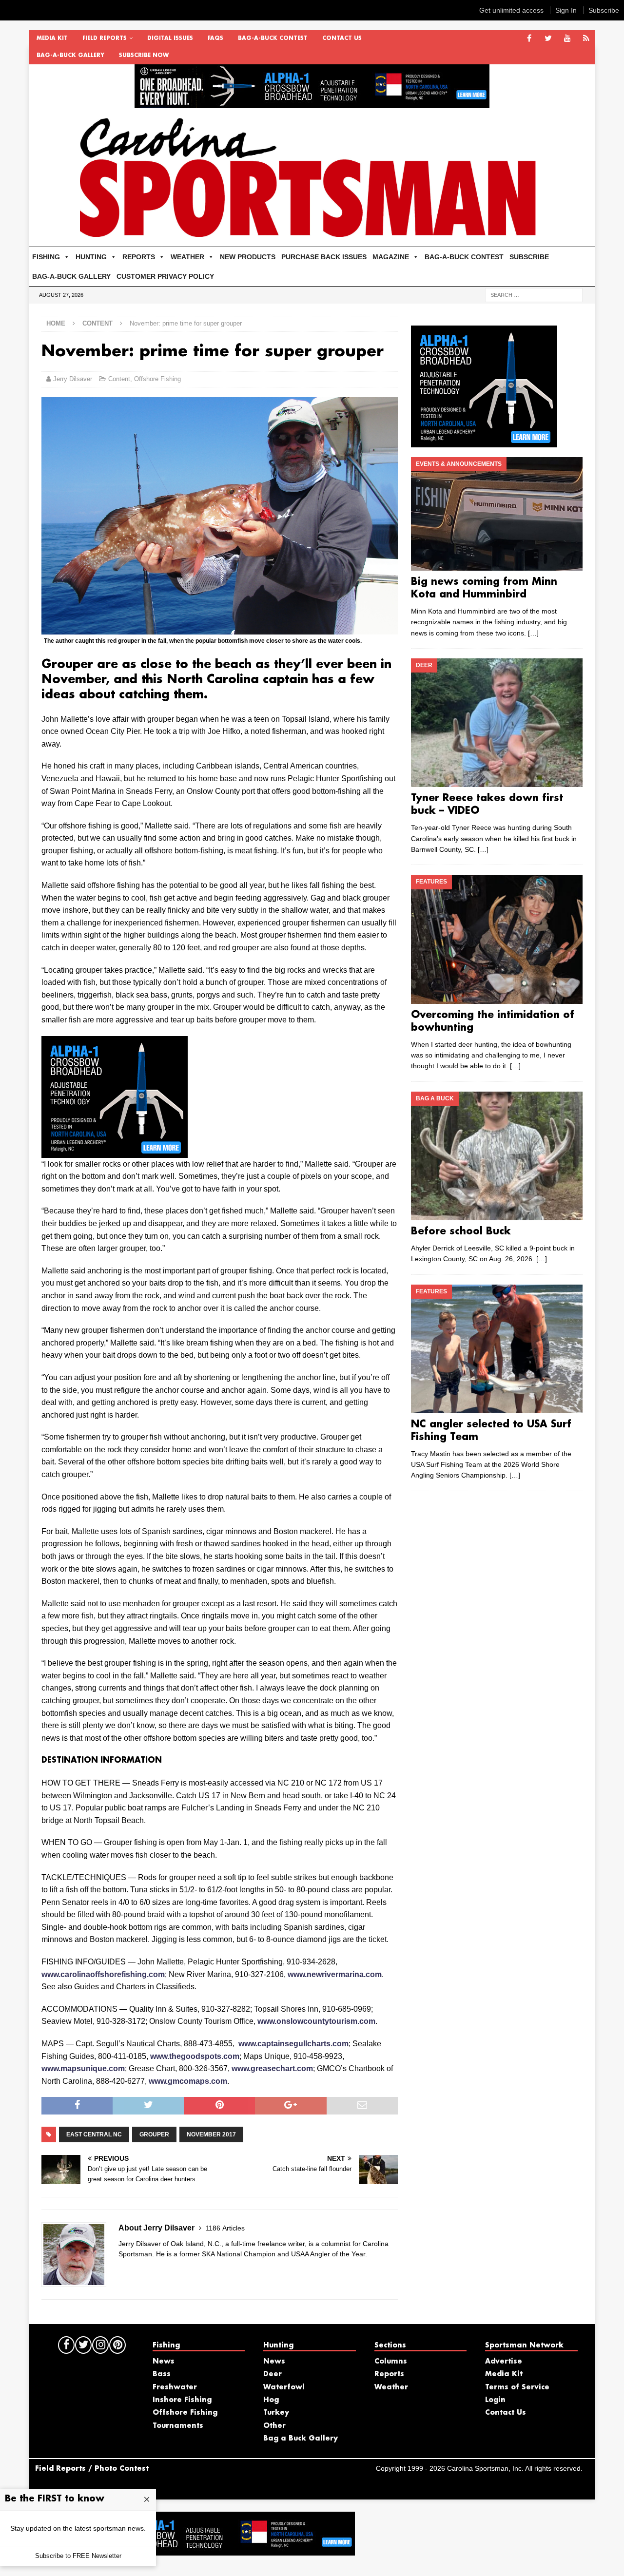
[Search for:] (534, 294)
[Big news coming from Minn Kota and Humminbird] (497, 514)
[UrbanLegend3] (115, 1151)
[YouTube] (567, 39)
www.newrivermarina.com (335, 1974)
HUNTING (91, 257)
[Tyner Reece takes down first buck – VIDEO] (497, 723)
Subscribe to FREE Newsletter (78, 2556)
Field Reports (105, 38)
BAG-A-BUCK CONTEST (273, 38)
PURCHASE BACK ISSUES (324, 257)
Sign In (566, 10)
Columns (391, 2362)
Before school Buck (461, 1231)
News (164, 2362)
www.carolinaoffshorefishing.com (103, 1974)
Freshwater (175, 2387)
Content (119, 379)
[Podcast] (586, 39)
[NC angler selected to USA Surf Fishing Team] (497, 1349)
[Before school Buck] (497, 1156)
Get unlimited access (511, 10)
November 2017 (211, 2134)
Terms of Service (517, 2387)
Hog (271, 2400)
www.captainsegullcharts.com (293, 2044)
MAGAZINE (391, 257)
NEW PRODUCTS (248, 257)
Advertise (504, 2362)
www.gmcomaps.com (188, 2081)
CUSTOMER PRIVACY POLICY (165, 276)
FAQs (215, 38)
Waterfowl (284, 2387)
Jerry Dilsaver (73, 379)
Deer (273, 2374)
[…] (533, 633)
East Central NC (94, 2134)
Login (495, 2400)
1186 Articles (225, 2228)
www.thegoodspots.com (195, 2056)
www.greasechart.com (272, 2068)
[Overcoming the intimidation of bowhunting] (497, 939)
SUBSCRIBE (529, 257)
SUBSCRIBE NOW (144, 56)
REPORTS (139, 257)
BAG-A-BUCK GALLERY (70, 56)
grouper (154, 2134)
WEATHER (187, 257)
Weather (391, 2387)
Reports (389, 2374)
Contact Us (342, 38)
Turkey (276, 2413)
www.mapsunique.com (83, 2068)
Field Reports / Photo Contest (92, 2469)
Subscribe (604, 10)
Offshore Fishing (157, 379)
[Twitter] (548, 39)
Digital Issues (170, 38)
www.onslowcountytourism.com (316, 2021)
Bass (162, 2374)
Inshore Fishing (182, 2400)
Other (274, 2426)
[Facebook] (529, 39)
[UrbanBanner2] (312, 103)
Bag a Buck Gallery (301, 2439)
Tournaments (178, 2426)
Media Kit (52, 38)
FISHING (46, 257)
